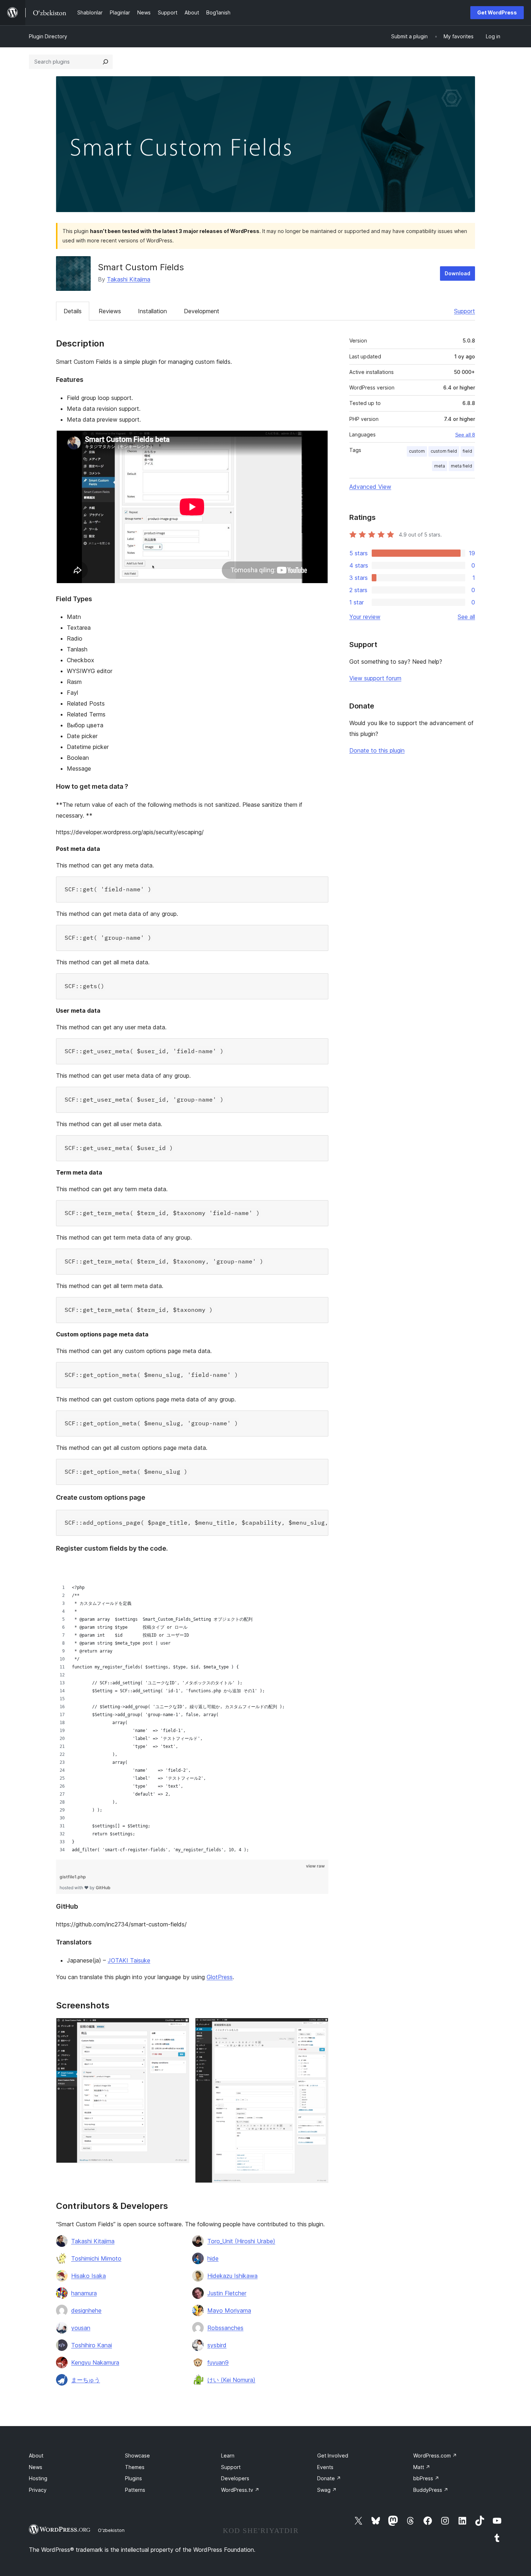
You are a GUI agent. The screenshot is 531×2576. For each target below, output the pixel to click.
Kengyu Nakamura (95, 2362)
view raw (315, 1866)
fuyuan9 (218, 2362)
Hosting (38, 2478)
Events (325, 2467)
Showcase (137, 2456)
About (36, 2456)
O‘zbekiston (111, 2530)
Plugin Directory (48, 36)
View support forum (375, 678)
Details (73, 311)
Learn (228, 2456)
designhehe (86, 2310)
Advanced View (370, 487)
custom (417, 451)
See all (466, 617)
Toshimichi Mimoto (96, 2258)
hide (213, 2258)
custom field (444, 451)
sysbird (217, 2345)
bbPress (426, 2478)
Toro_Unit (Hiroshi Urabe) (241, 2241)
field (467, 451)
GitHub (103, 1888)
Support (465, 311)
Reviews (110, 311)
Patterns (135, 2490)
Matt (422, 2467)
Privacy (38, 2490)
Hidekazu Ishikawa (232, 2276)
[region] (192, 1707)
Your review (365, 617)
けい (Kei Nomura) (231, 2380)
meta (440, 466)
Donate (329, 2478)
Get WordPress (497, 12)
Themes (135, 2467)
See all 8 (465, 435)
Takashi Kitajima (129, 279)
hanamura (84, 2293)
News (36, 2467)
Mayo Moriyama (229, 2310)
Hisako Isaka (88, 2276)
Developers (235, 2478)
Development (202, 311)
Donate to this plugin (377, 750)
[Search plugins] (105, 62)
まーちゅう (86, 2380)
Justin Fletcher (227, 2293)
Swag (327, 2490)
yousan (81, 2328)
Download (457, 273)
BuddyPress (431, 2490)
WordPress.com (435, 2456)
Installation (152, 311)
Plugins (133, 2478)
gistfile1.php (73, 1877)
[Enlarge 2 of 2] (319, 2028)
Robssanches (225, 2328)
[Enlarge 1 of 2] (180, 2028)
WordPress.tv (240, 2490)
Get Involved (333, 2456)
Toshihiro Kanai (92, 2345)
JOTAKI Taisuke (129, 1960)
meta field (461, 466)
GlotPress (220, 1977)
